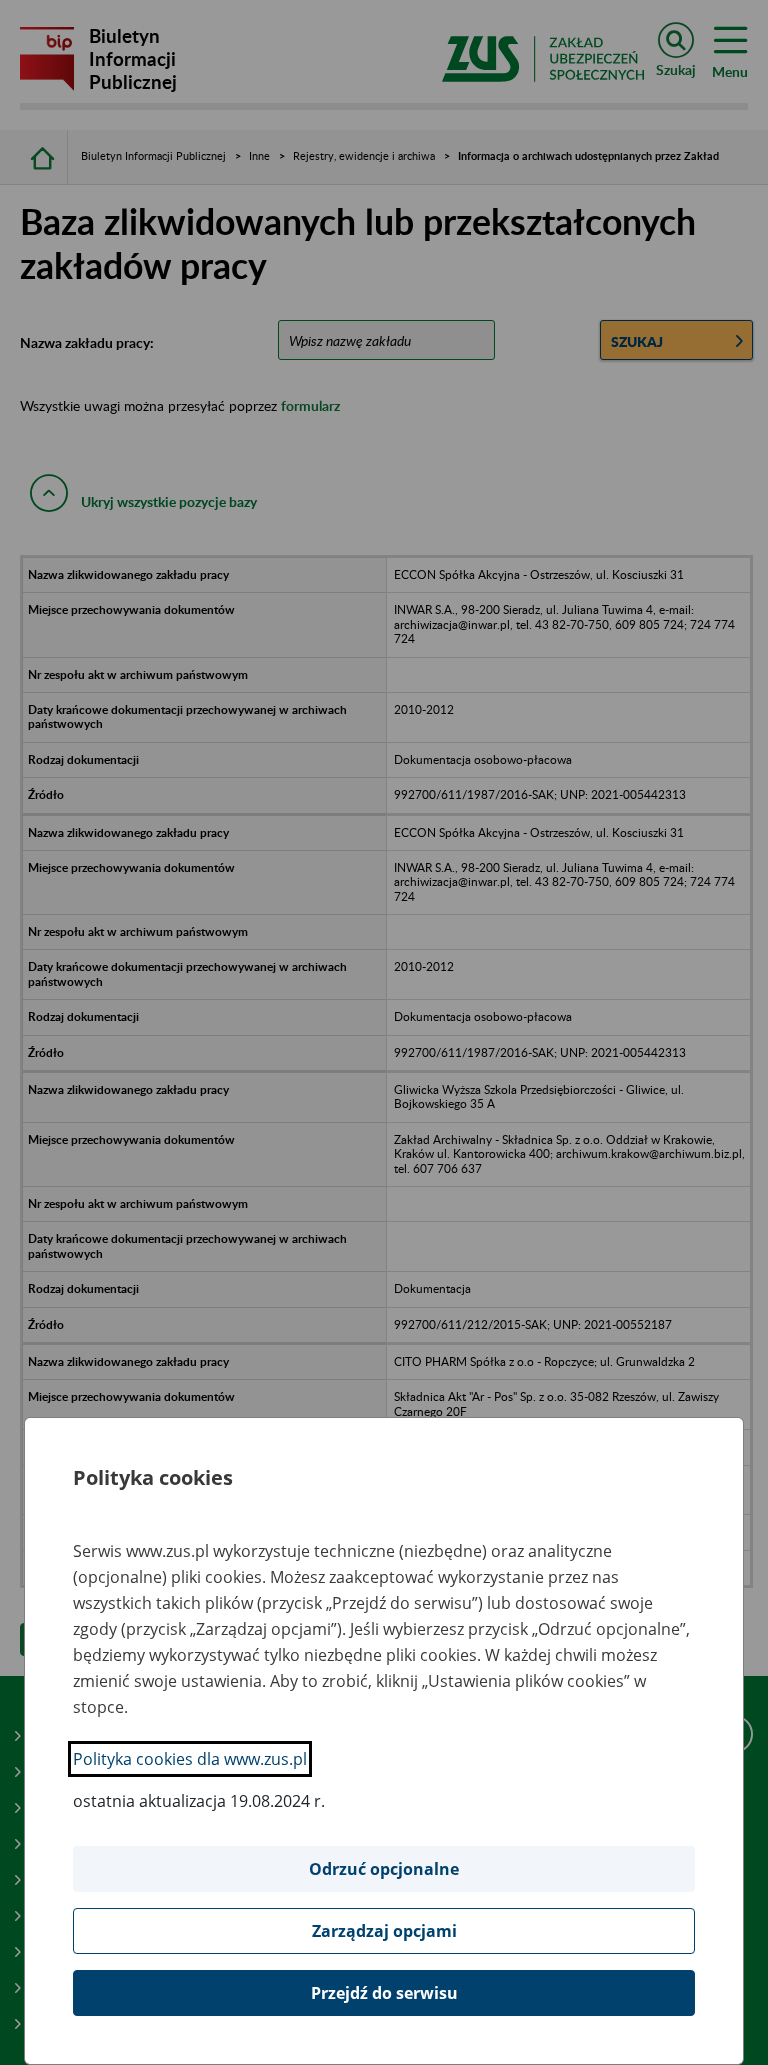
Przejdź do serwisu (384, 1993)
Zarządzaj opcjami (384, 1931)
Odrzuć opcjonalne (384, 1869)
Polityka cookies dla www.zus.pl (190, 1759)
